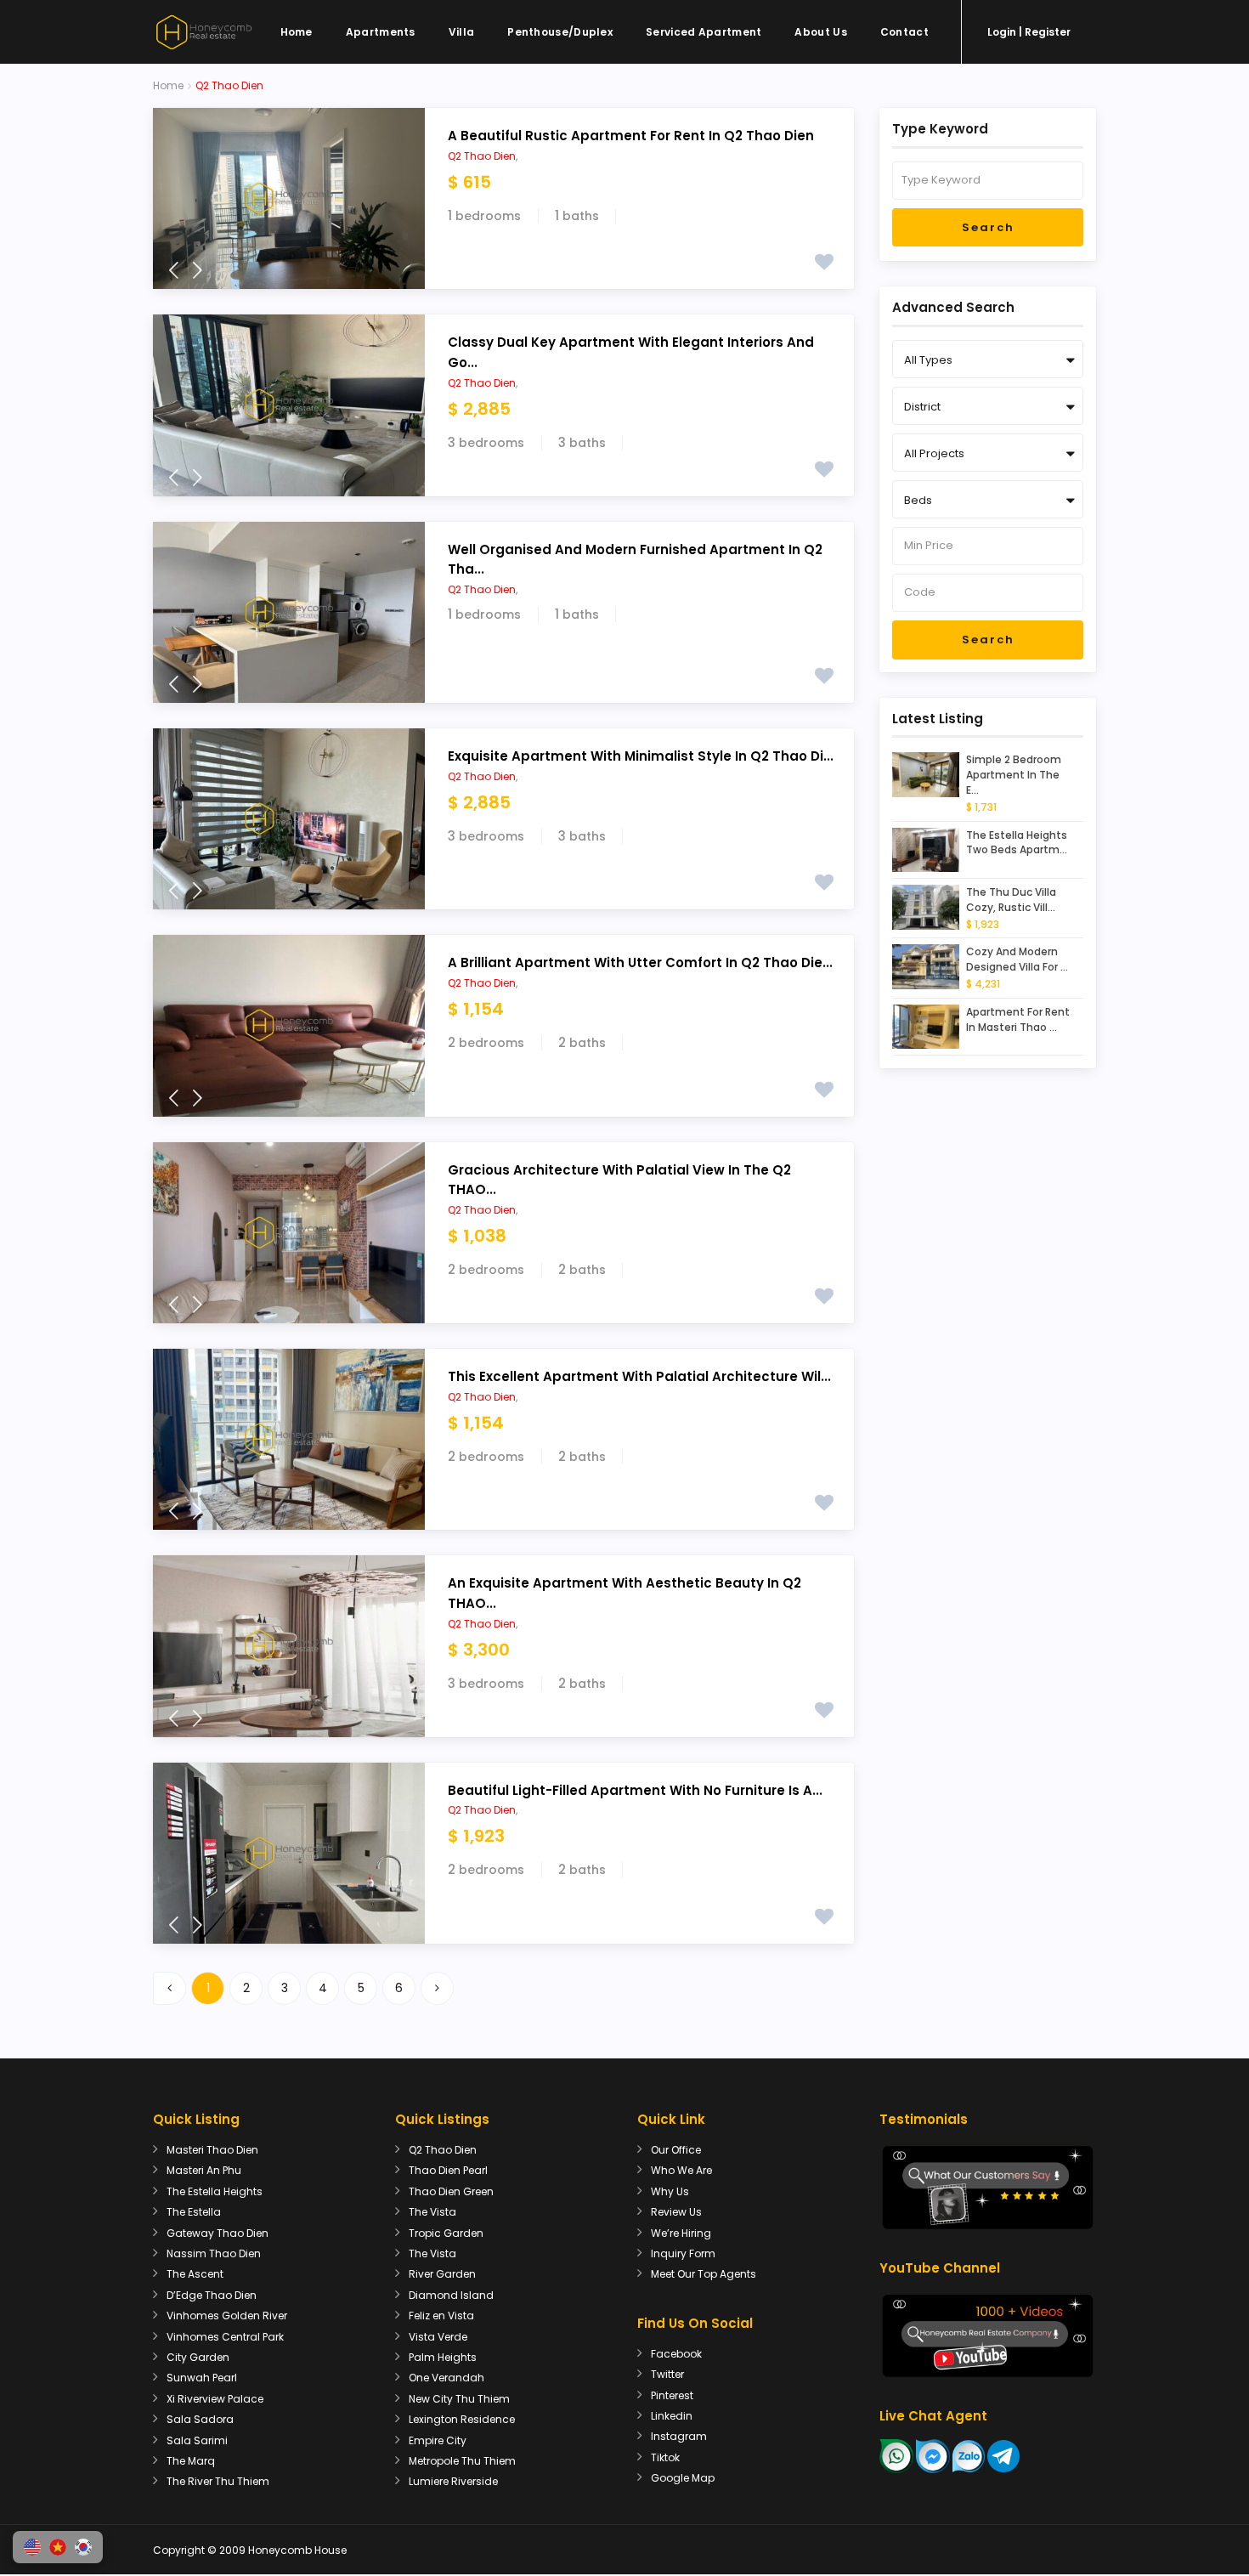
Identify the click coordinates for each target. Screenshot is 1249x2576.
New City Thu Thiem (459, 2399)
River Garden (442, 2274)
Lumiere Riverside (453, 2481)
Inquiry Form (683, 2253)
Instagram (679, 2436)
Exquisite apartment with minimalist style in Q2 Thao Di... (641, 756)
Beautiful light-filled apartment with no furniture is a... (635, 1790)
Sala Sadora (200, 2419)
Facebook (676, 2354)
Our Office (676, 2150)
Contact (904, 32)
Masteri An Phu (204, 2170)
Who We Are (681, 2170)
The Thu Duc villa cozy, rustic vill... (1011, 900)
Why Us (670, 2191)
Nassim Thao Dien (214, 2253)
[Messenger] (933, 2456)
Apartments (381, 32)
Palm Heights (443, 2357)
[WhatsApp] (896, 2456)
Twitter (667, 2374)
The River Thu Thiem (218, 2481)
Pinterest (672, 2395)
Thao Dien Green (451, 2191)
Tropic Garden (446, 2233)
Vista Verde (438, 2337)
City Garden (198, 2357)
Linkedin (672, 2416)
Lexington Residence (462, 2419)
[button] (32, 2547)
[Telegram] (1003, 2456)
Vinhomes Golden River (227, 2316)
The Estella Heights (215, 2191)
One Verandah (446, 2378)
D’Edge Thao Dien (212, 2295)
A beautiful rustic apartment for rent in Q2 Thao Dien (631, 136)
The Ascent (195, 2274)
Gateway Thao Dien (218, 2233)
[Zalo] (969, 2456)
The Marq (191, 2461)
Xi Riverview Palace (215, 2399)
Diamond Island (451, 2295)
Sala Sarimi (197, 2440)
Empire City (438, 2440)
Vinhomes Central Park (225, 2337)
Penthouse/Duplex (560, 32)
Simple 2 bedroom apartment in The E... (1014, 775)
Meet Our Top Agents (704, 2274)
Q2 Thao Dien (482, 156)
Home (297, 32)
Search (988, 227)
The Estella (194, 2212)
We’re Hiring (681, 2233)
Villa (462, 32)
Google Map (683, 2478)
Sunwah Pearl (202, 2378)
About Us (820, 32)
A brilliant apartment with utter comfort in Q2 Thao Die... (640, 962)
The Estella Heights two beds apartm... (1017, 843)
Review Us (676, 2212)
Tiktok (665, 2457)
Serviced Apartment (704, 32)
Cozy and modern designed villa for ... (1017, 959)
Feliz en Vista (441, 2316)
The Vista (432, 2212)
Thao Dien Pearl (448, 2170)
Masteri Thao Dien (212, 2150)
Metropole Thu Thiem (462, 2461)
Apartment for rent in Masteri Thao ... (1018, 1019)
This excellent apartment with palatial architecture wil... (639, 1376)
